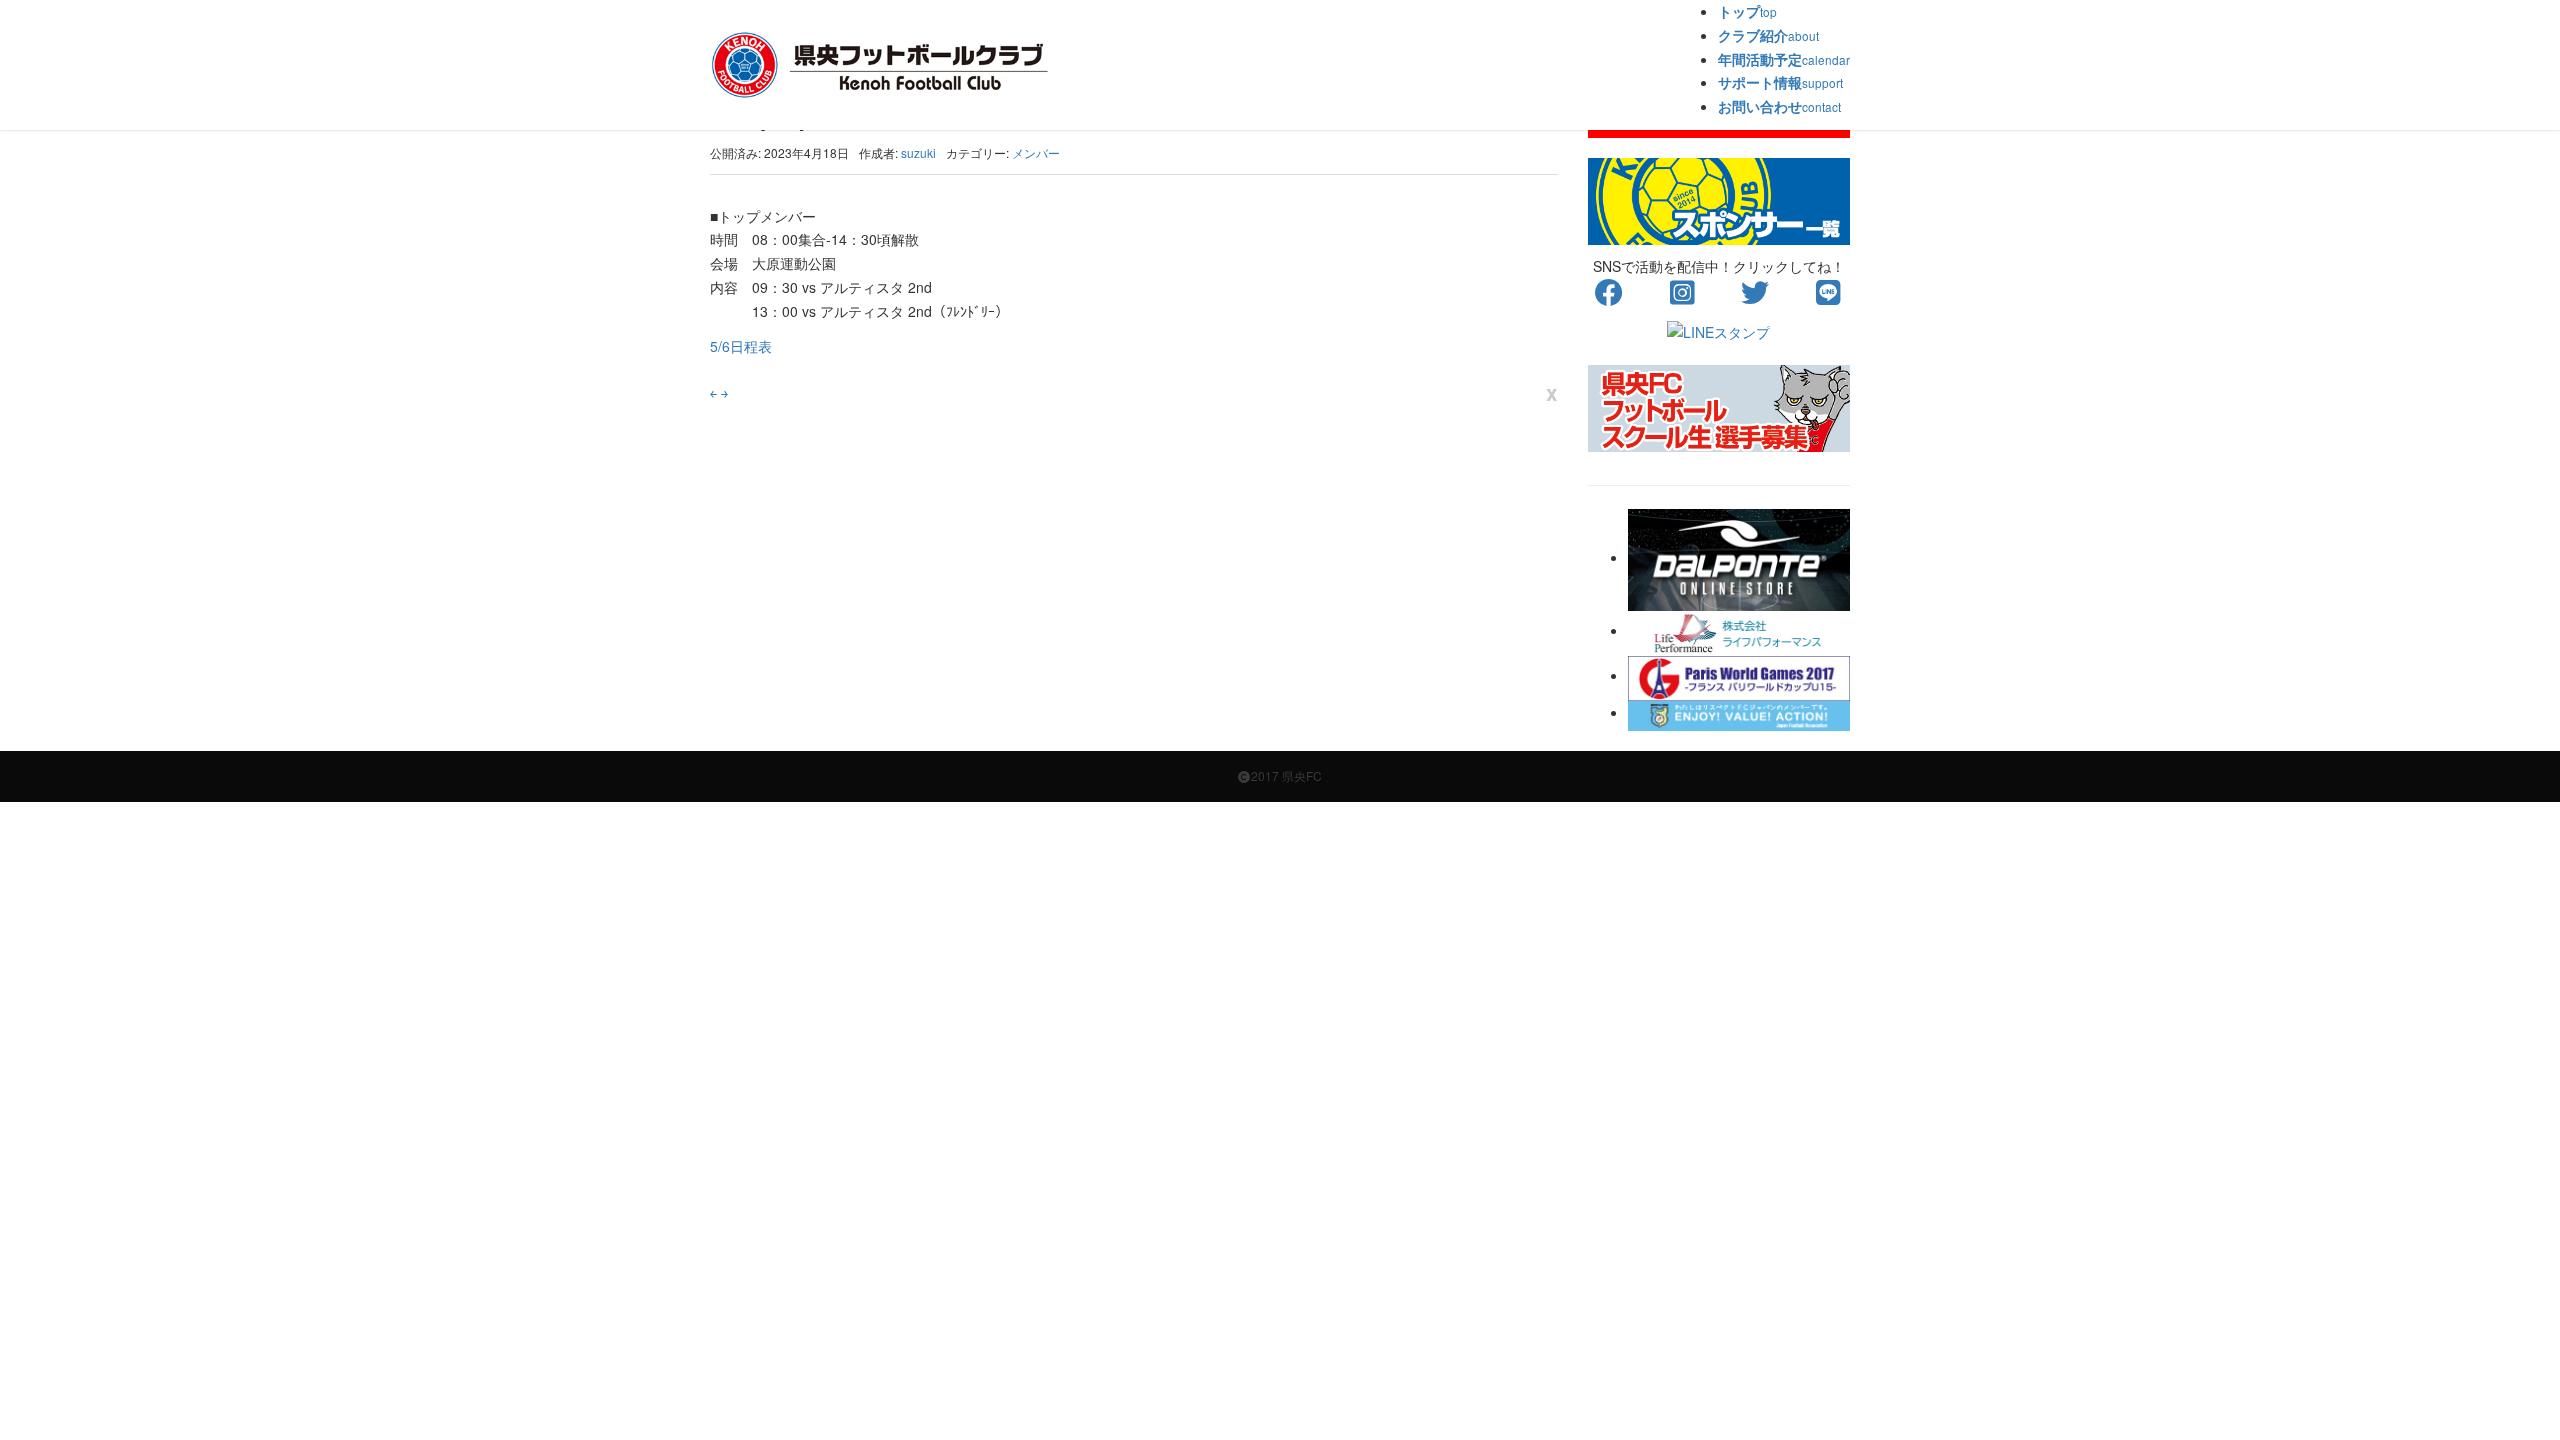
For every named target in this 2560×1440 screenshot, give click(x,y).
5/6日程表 (741, 346)
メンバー (1036, 152)
